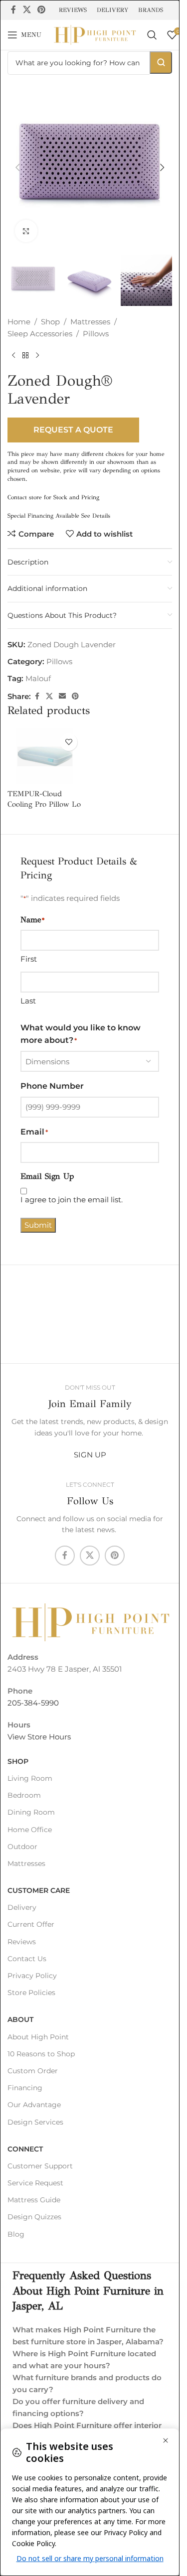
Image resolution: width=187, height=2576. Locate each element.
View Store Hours (39, 1737)
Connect (25, 2149)
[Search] (152, 35)
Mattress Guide (34, 2200)
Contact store (25, 497)
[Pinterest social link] (41, 10)
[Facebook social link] (13, 10)
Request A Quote (73, 430)
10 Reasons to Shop (41, 2054)
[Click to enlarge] (26, 231)
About (20, 2019)
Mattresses (90, 322)
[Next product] (37, 356)
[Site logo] (94, 34)
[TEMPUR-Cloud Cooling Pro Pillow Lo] (45, 757)
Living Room (30, 1778)
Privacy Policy (32, 1976)
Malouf (38, 678)
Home (19, 322)
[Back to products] (25, 356)
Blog (16, 2234)
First (29, 959)
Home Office (30, 1830)
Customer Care (39, 1890)
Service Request (35, 2183)
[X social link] (27, 10)
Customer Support (40, 2166)
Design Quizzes (34, 2217)
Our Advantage (34, 2105)
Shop (50, 322)
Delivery (22, 1907)
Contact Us (27, 1959)
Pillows (96, 334)
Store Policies (31, 1993)
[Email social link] (62, 696)
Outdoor (22, 1847)
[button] (17, 167)
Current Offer (31, 1924)
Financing (25, 2088)
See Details (96, 516)
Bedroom (24, 1795)
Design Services (35, 2122)
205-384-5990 (33, 1703)
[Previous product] (13, 356)
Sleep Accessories (40, 334)
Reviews (22, 1942)
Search (161, 63)
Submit (38, 1225)
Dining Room (31, 1812)
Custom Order (33, 2071)
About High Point (38, 2037)
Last (28, 1001)
